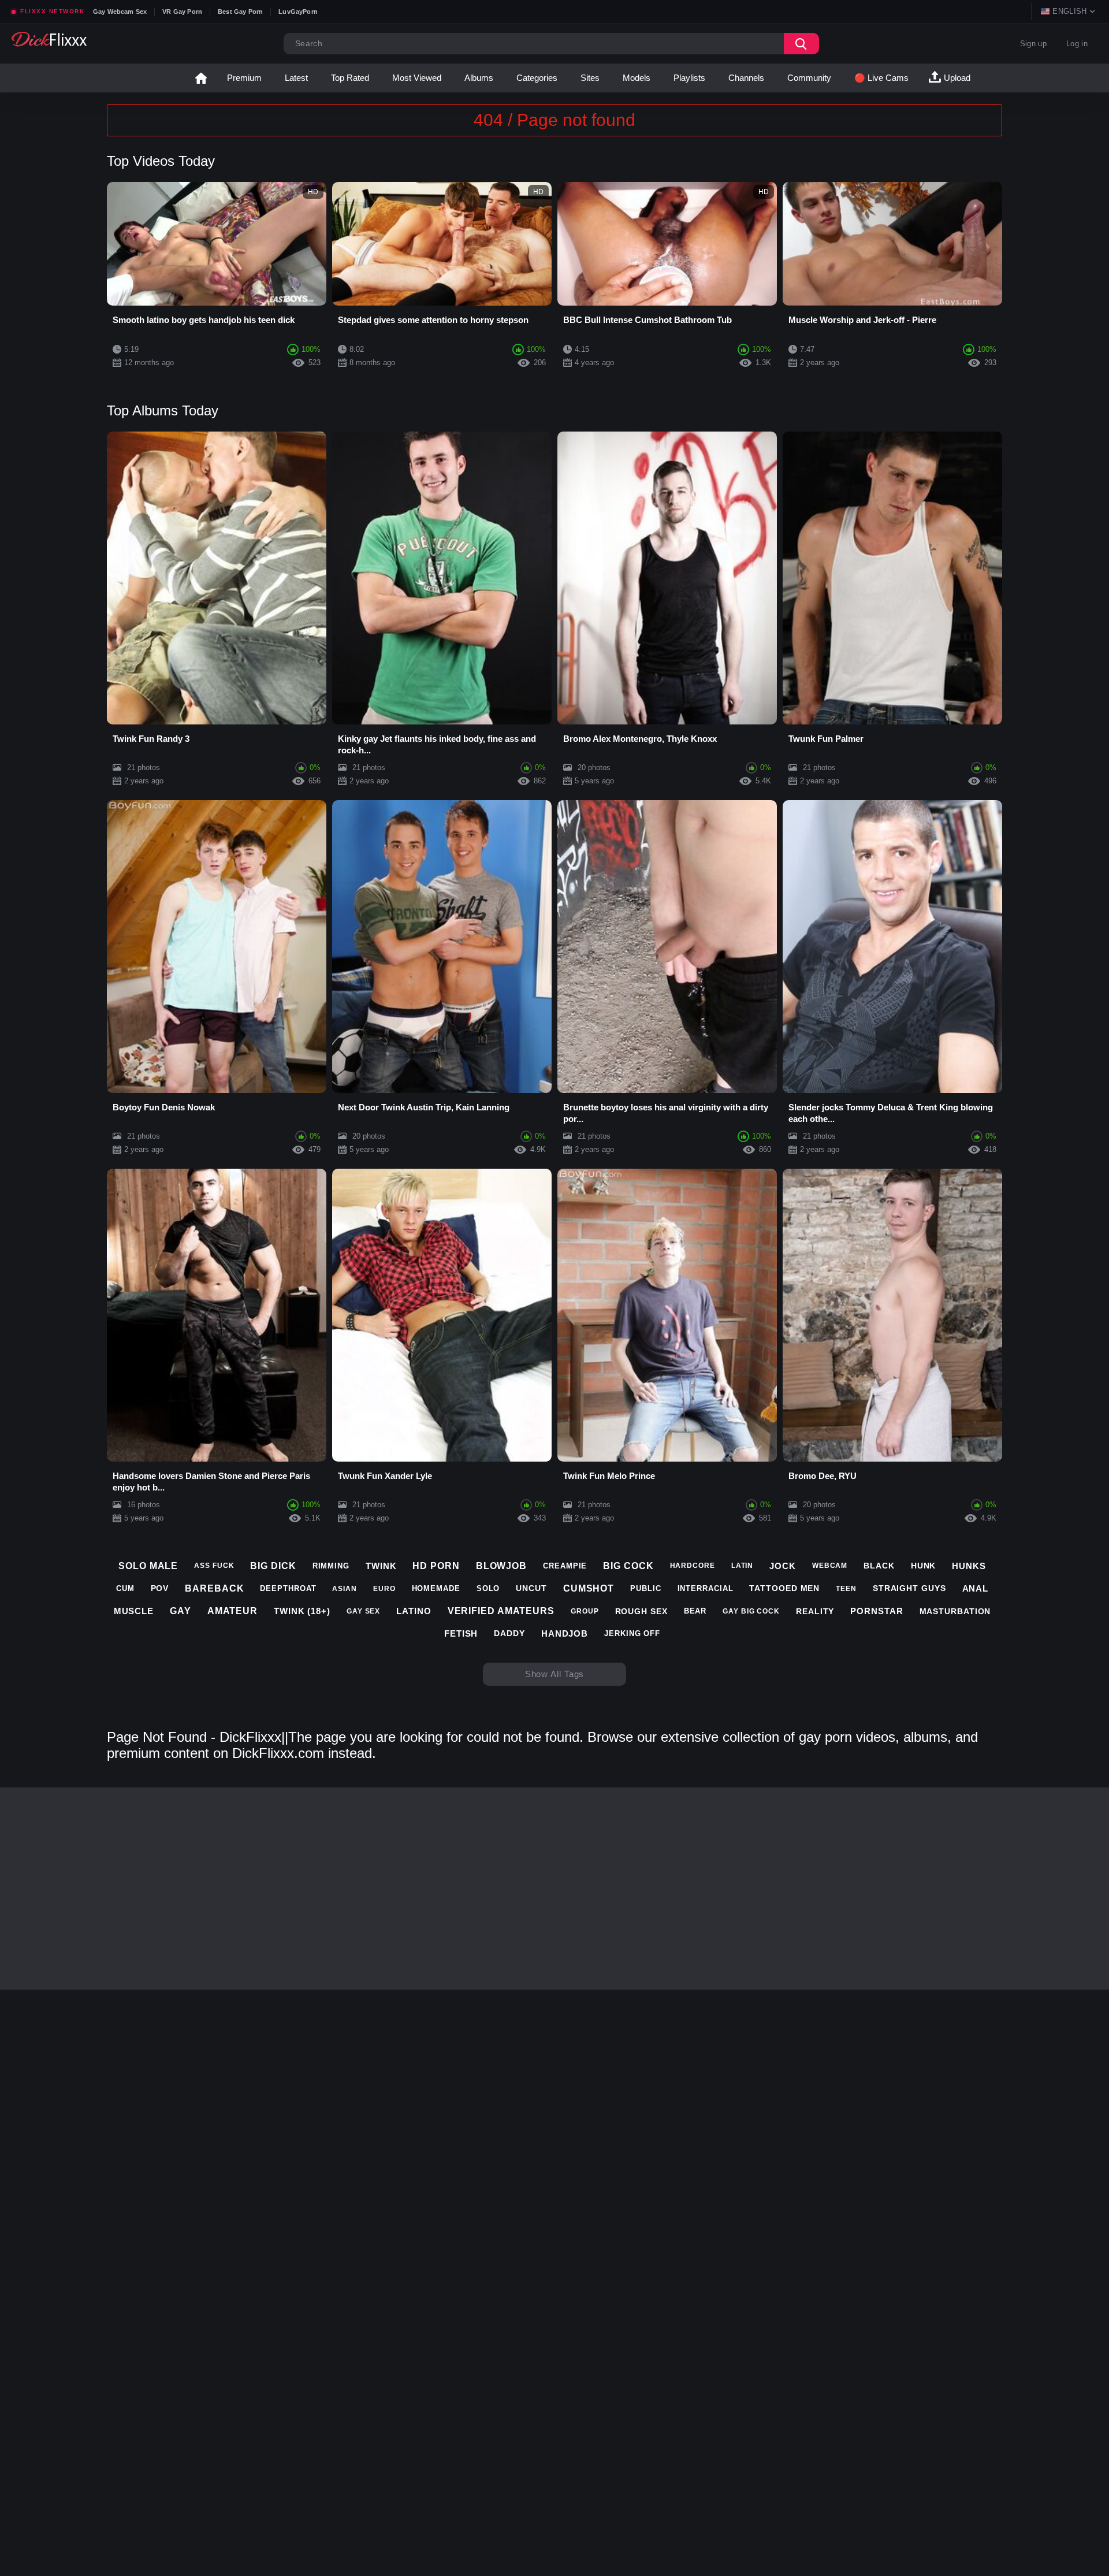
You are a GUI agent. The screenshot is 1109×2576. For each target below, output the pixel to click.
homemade (436, 1588)
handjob (565, 1633)
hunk (924, 1566)
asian (345, 1589)
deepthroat (288, 1588)
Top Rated (350, 78)
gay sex (363, 1611)
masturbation (955, 1611)
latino (414, 1611)
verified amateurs (501, 1611)
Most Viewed (417, 78)
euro (384, 1589)
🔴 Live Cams (881, 78)
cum (125, 1588)
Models (637, 78)
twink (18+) (302, 1611)
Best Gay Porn (240, 12)
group (585, 1611)
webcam (830, 1566)
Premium (244, 78)
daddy (509, 1633)
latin (743, 1566)
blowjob (501, 1566)
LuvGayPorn (298, 12)
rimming (331, 1566)
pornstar (877, 1611)
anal (976, 1588)
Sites (590, 78)
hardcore (693, 1566)
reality (815, 1611)
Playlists (689, 78)
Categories (537, 78)
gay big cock (751, 1611)
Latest (296, 78)
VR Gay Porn (182, 12)
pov (160, 1588)
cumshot (589, 1588)
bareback (214, 1588)
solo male (148, 1566)
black (879, 1566)
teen (846, 1589)
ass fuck (214, 1566)
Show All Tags (555, 1674)
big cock (628, 1566)
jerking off (632, 1633)
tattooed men (784, 1588)
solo (488, 1588)
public (645, 1588)
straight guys (909, 1588)
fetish (461, 1633)
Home (201, 78)
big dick (273, 1566)
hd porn (436, 1566)
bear (695, 1611)
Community (809, 78)
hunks (969, 1566)
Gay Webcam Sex (120, 12)
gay (181, 1611)
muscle (134, 1611)
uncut (531, 1588)
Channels (746, 78)
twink (381, 1566)
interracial (706, 1588)
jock (783, 1566)
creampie (565, 1566)
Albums (479, 78)
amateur (232, 1611)
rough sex (641, 1611)
